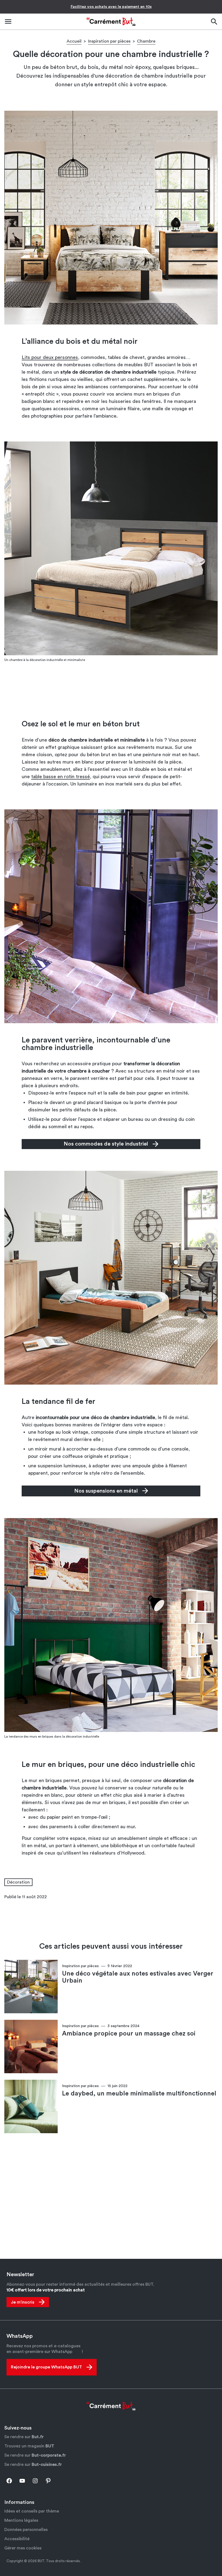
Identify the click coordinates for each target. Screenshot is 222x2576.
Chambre (146, 41)
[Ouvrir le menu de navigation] (8, 22)
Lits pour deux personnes (50, 357)
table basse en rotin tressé (61, 777)
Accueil (74, 41)
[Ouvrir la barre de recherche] (214, 22)
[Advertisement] (111, 691)
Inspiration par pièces (109, 41)
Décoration (18, 1882)
